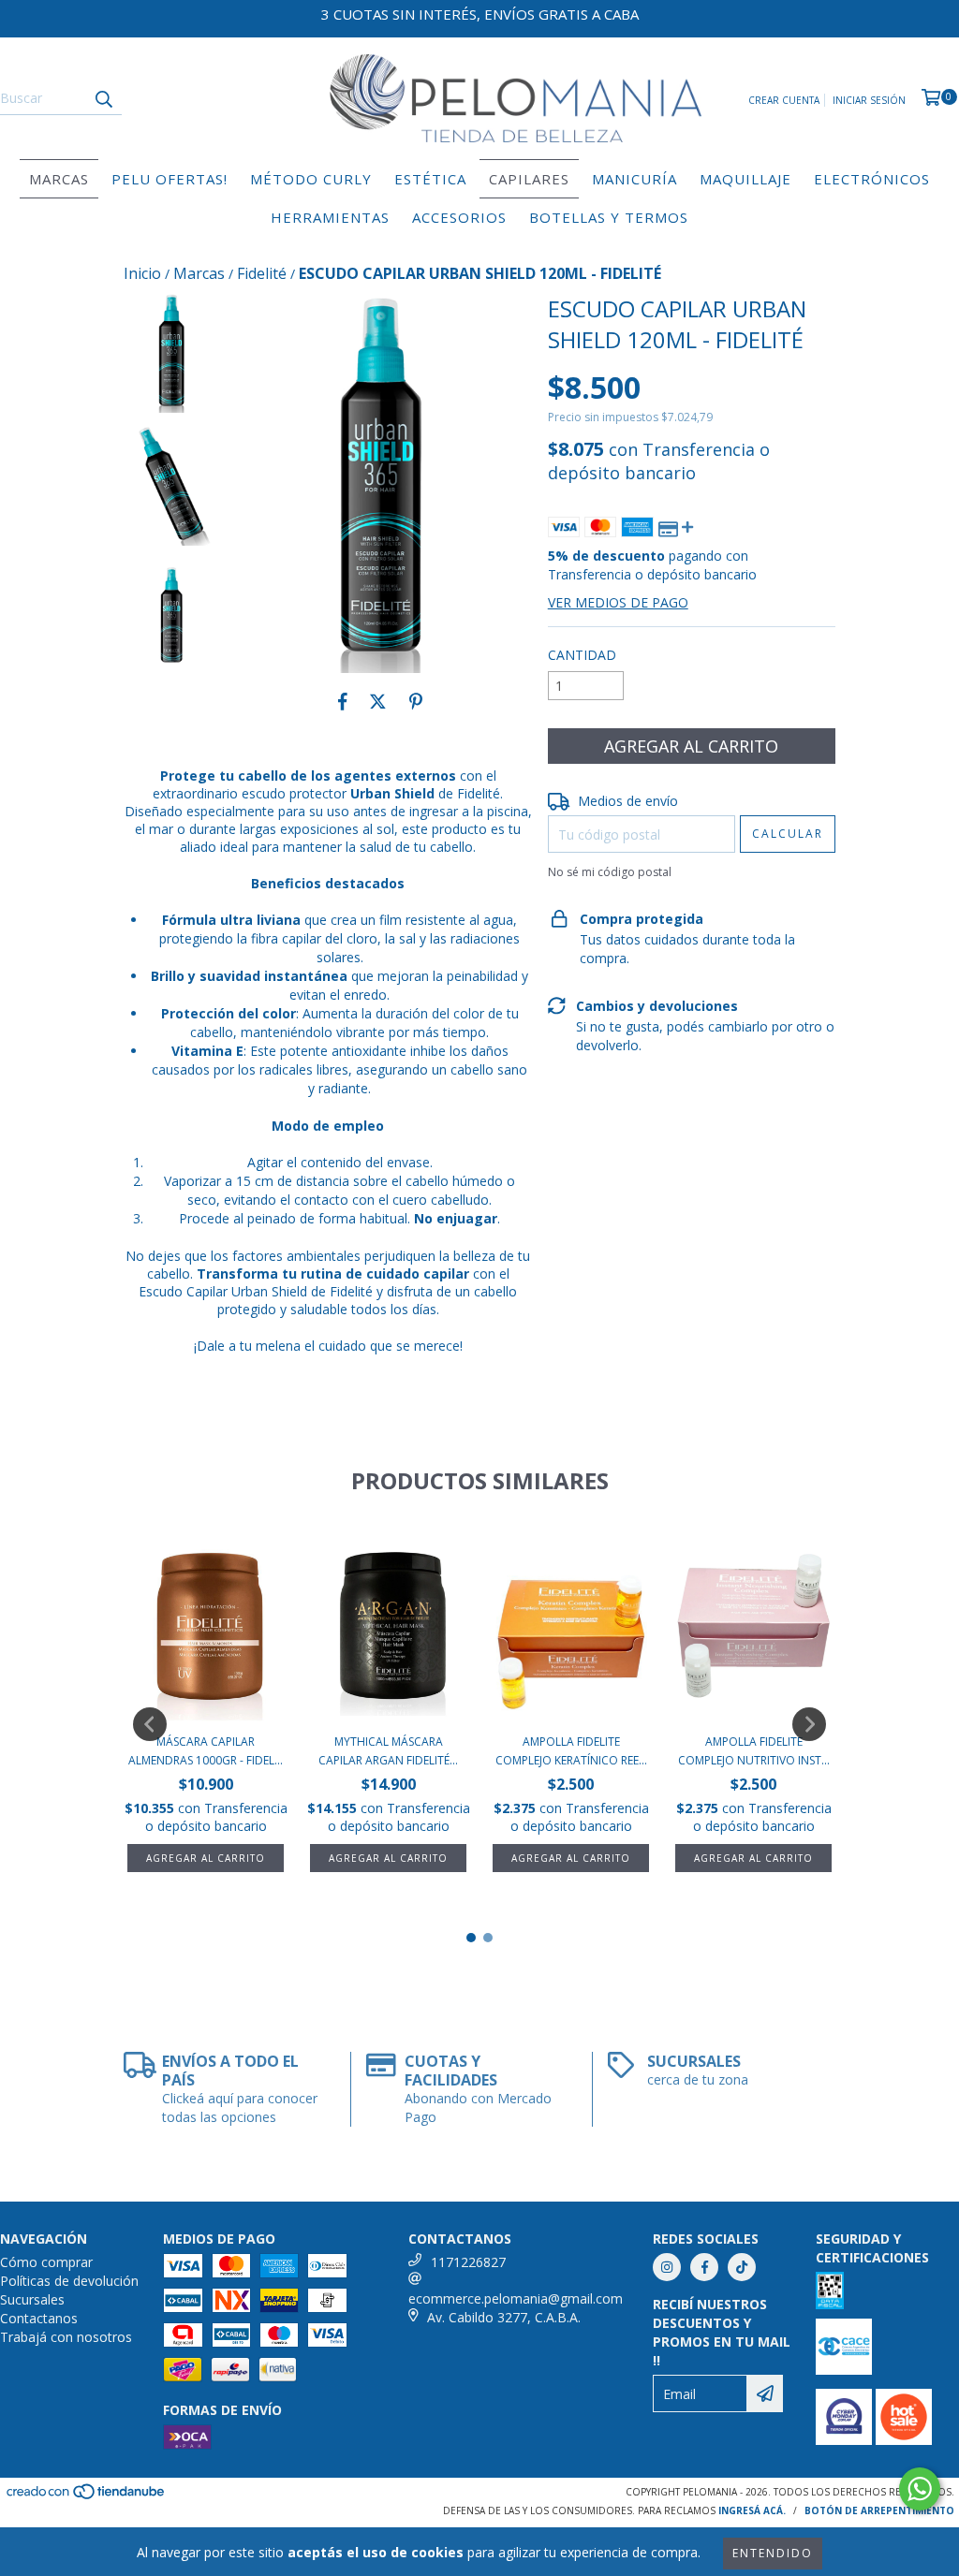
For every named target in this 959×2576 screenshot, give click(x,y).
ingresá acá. (752, 2510)
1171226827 (468, 2262)
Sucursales (32, 2299)
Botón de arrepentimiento (879, 2510)
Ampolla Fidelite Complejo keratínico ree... (571, 1751)
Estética (430, 179)
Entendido (773, 2553)
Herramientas (330, 217)
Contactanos (39, 2318)
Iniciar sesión (869, 100)
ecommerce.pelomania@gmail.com (516, 2298)
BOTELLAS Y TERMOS (609, 217)
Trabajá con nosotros (66, 2337)
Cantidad (582, 655)
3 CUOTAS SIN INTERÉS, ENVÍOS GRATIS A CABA (480, 14)
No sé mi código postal (610, 872)
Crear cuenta (784, 100)
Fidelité (262, 273)
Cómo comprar (46, 2262)
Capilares (529, 179)
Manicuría (634, 179)
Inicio (142, 273)
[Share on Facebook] (343, 701)
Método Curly (311, 179)
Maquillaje (745, 179)
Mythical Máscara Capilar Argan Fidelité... (388, 1751)
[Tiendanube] (87, 2497)
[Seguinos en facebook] (704, 2267)
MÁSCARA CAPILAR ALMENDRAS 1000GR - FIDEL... (206, 1751)
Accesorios (459, 217)
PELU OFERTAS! (170, 179)
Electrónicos (872, 179)
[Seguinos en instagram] (667, 2267)
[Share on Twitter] (378, 701)
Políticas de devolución (69, 2281)
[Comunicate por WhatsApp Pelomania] (920, 2489)
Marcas (59, 179)
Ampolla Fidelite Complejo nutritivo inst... (754, 1751)
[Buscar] (103, 98)
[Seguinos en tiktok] (742, 2267)
